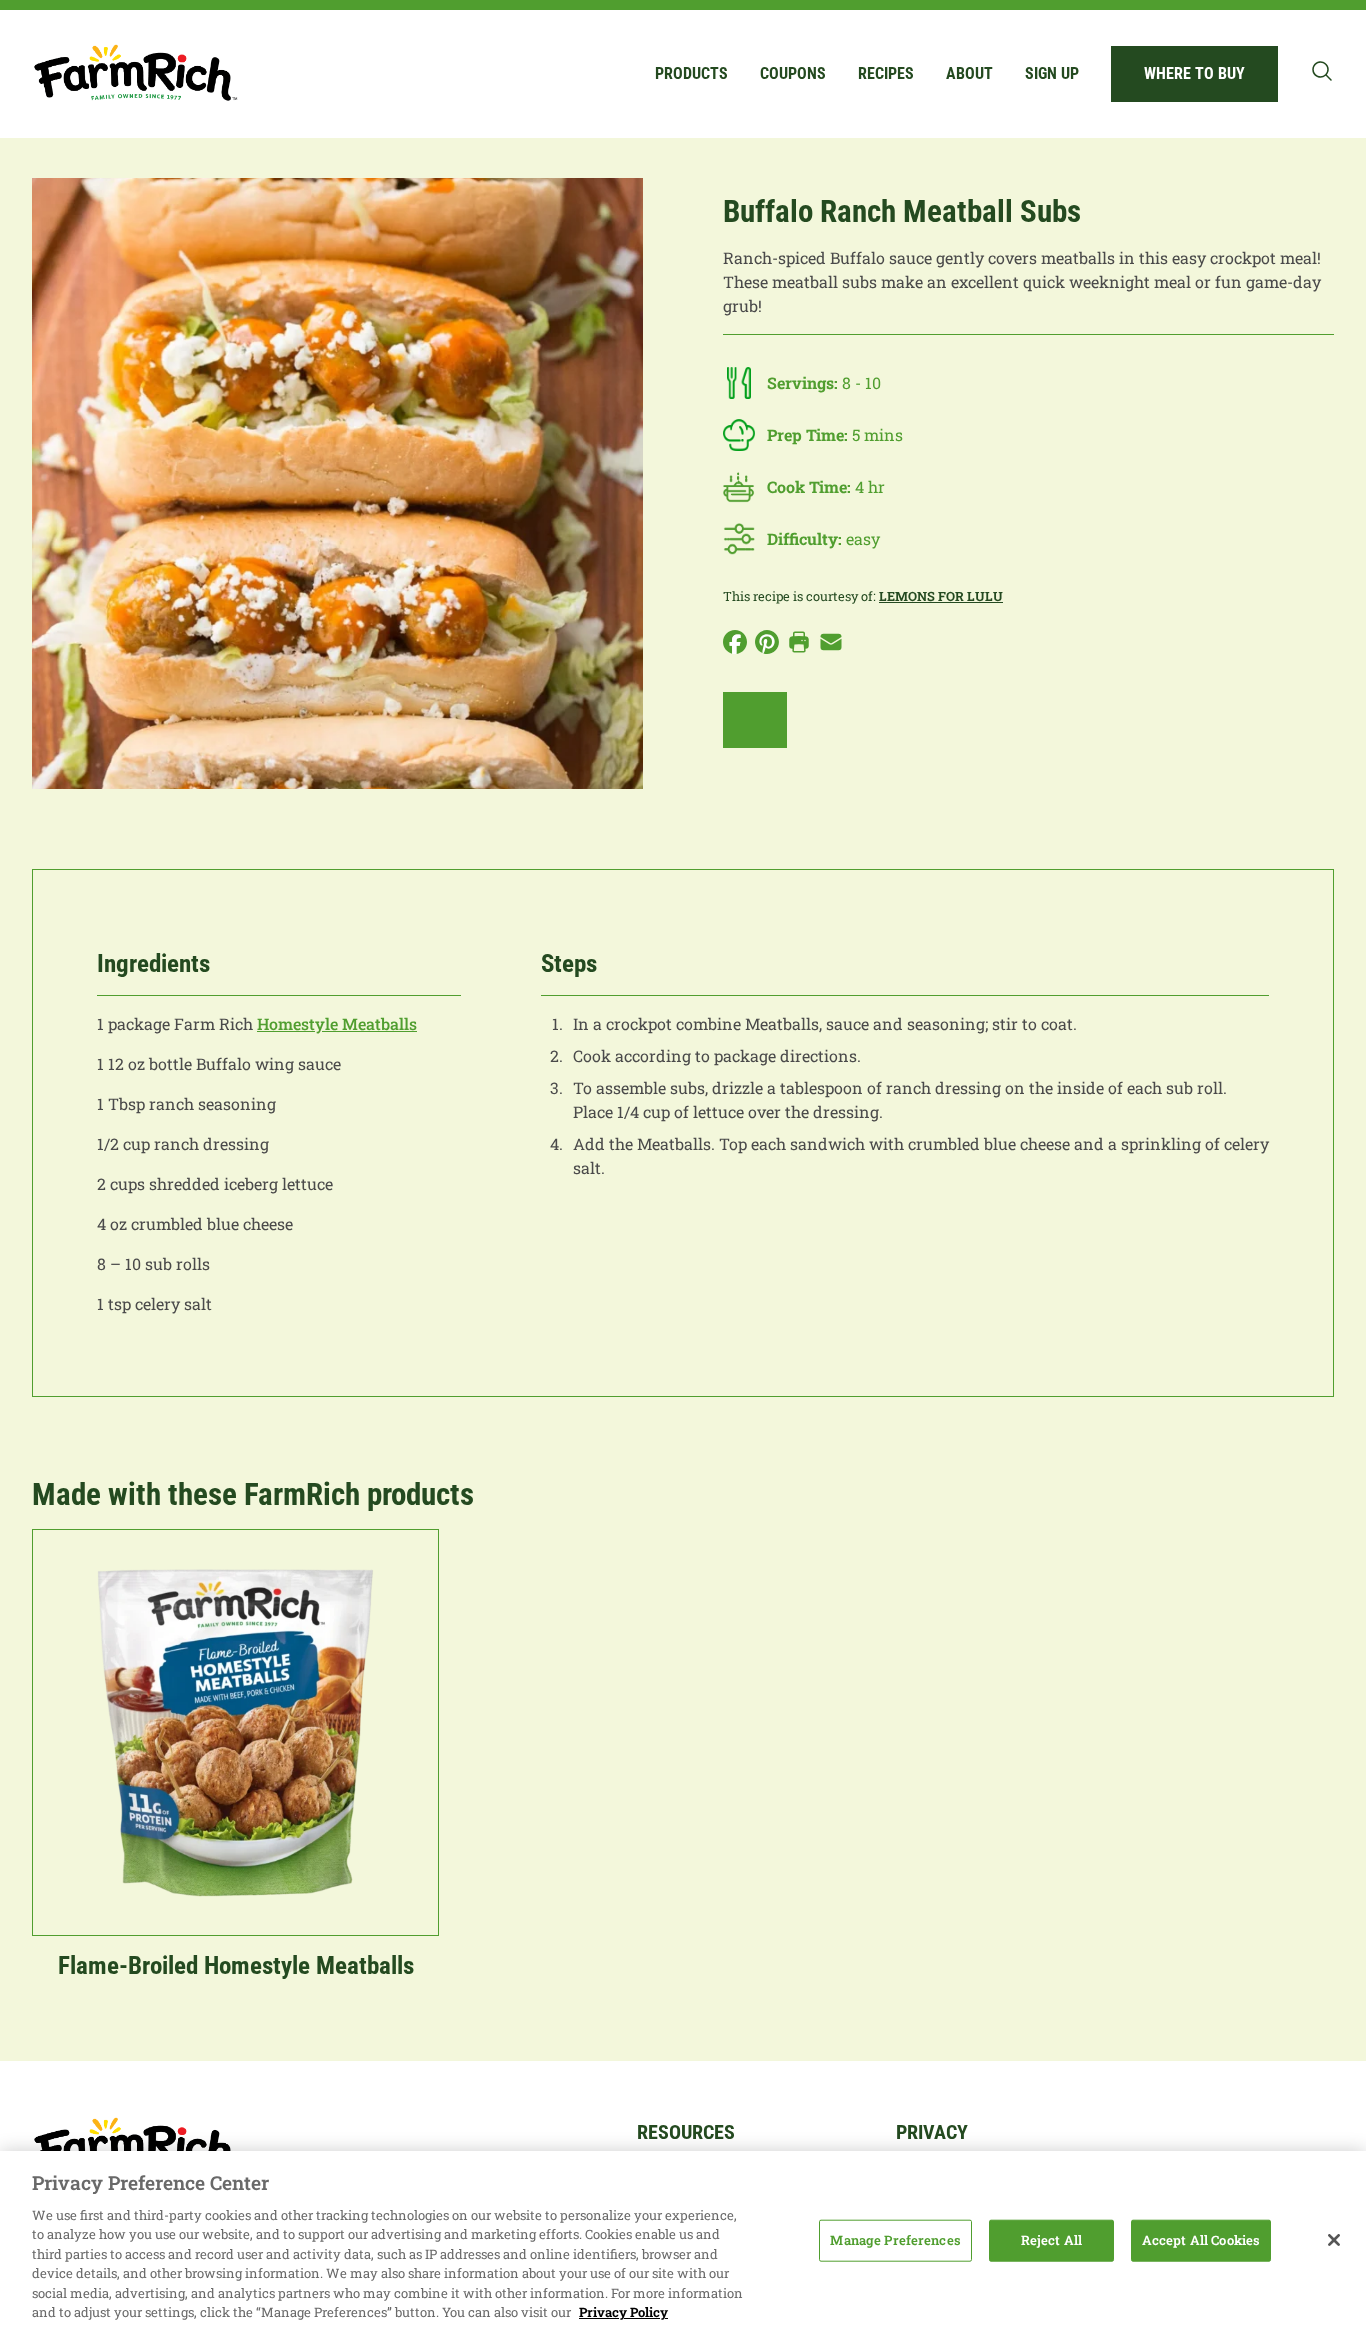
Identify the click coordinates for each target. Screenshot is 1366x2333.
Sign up (1052, 73)
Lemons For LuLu (941, 596)
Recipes (886, 73)
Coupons (793, 73)
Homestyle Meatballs (337, 1023)
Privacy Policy (623, 2312)
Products (691, 73)
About (969, 73)
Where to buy (1194, 73)
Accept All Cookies (1201, 2240)
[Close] (1334, 2240)
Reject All (1051, 2240)
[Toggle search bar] (1322, 71)
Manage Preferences (895, 2240)
